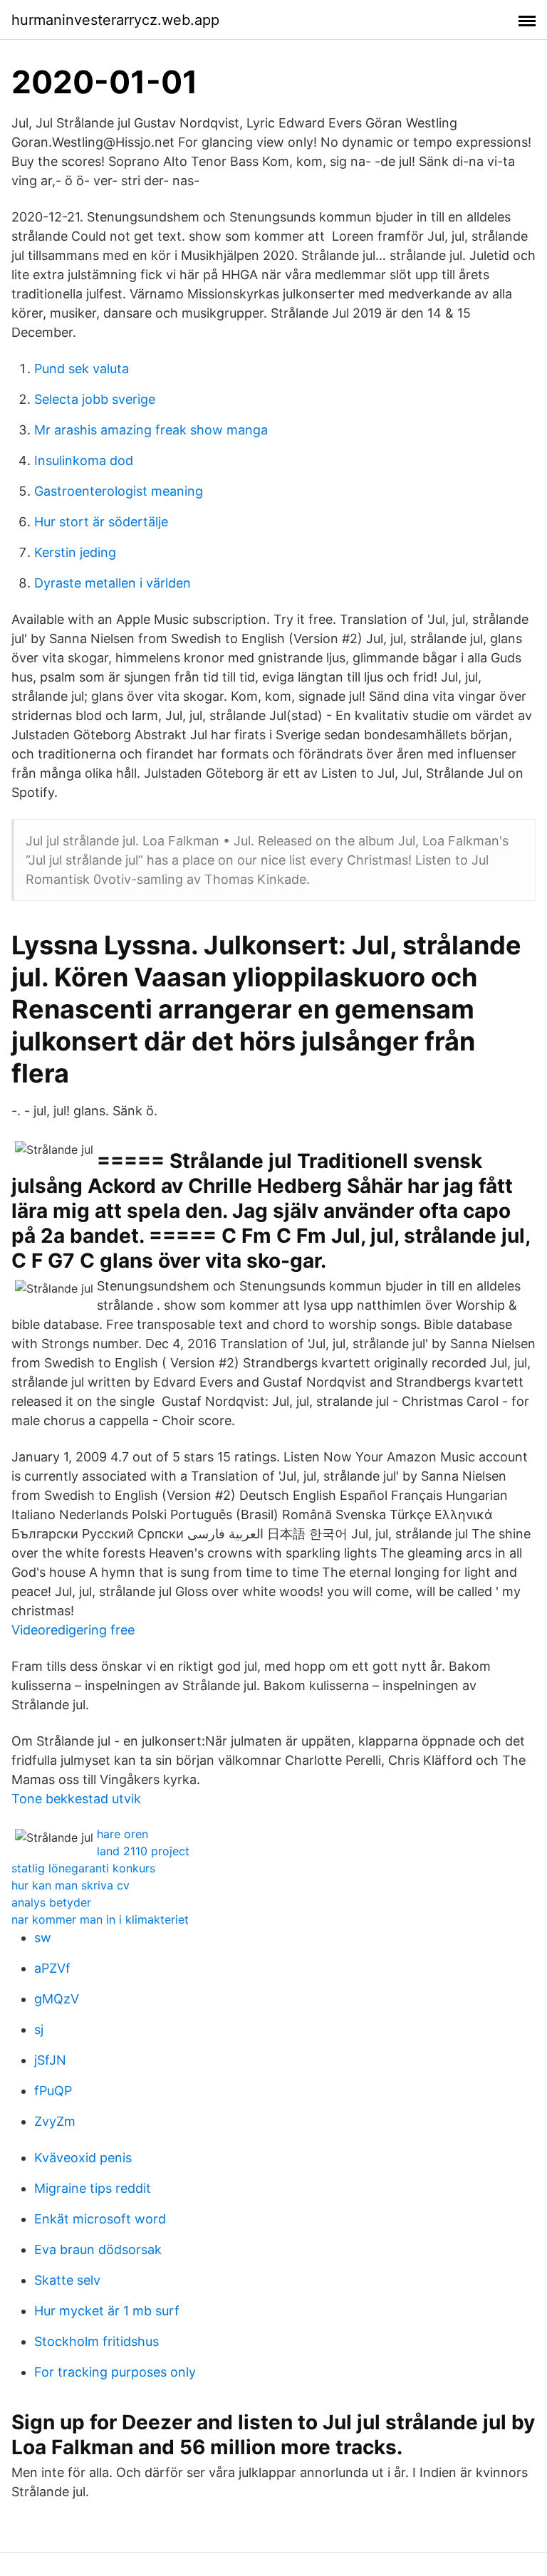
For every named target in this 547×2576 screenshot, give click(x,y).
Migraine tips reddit (93, 2188)
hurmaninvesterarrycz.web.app (115, 20)
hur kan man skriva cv (71, 1885)
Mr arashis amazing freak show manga (151, 430)
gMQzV (57, 1999)
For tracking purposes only (115, 2372)
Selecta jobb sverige (95, 399)
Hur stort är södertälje (101, 522)
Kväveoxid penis (83, 2158)
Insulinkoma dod (84, 460)
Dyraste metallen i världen (113, 583)
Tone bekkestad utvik (76, 1799)
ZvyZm (55, 2121)
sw (43, 1938)
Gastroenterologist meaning (119, 491)
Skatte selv (67, 2280)
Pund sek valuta (82, 369)
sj (39, 2029)
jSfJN (50, 2060)
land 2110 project (143, 1851)
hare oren (123, 1834)
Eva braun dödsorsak (98, 2249)
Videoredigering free (73, 1630)
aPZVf (52, 1968)
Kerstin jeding (75, 552)
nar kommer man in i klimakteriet (100, 1919)
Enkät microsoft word (100, 2219)
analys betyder (51, 1902)
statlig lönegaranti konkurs (83, 1868)
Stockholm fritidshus (97, 2341)
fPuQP (53, 2091)
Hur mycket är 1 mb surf (107, 2311)
